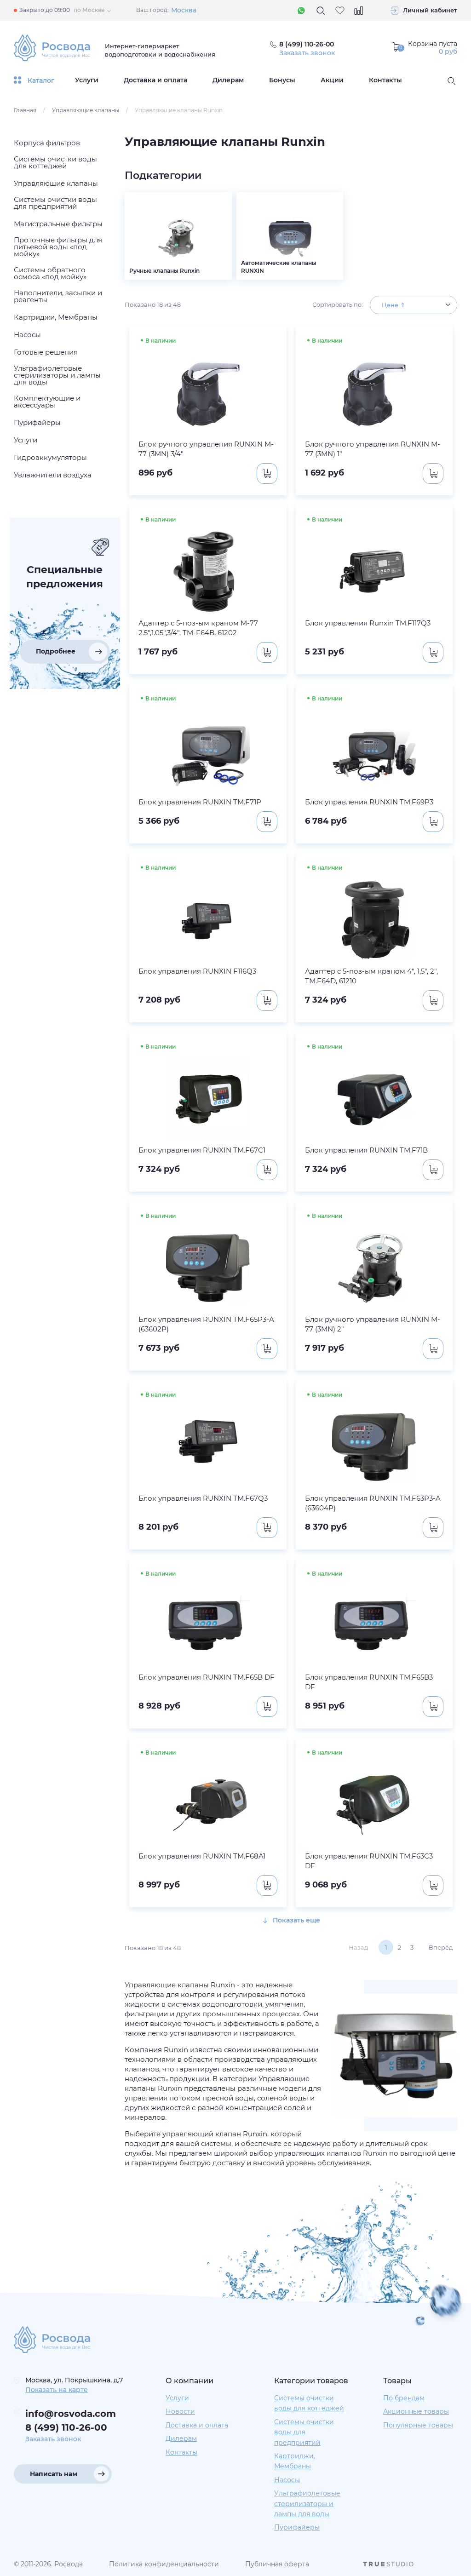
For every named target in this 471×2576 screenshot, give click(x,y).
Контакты (385, 80)
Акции (332, 80)
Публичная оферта (277, 2564)
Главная (25, 110)
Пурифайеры (297, 2527)
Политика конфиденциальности (164, 2564)
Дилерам (228, 80)
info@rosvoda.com (71, 2414)
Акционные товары (416, 2411)
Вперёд (441, 1947)
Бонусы (282, 80)
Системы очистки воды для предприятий (304, 2432)
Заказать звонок (307, 53)
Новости (180, 2411)
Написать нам (54, 2474)
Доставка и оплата (155, 80)
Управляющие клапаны (86, 110)
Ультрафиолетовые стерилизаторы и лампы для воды (307, 2504)
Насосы (287, 2480)
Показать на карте (57, 2390)
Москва (184, 10)
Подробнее (56, 651)
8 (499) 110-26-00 (66, 2427)
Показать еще (296, 1920)
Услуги (87, 80)
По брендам (404, 2398)
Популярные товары (418, 2425)
